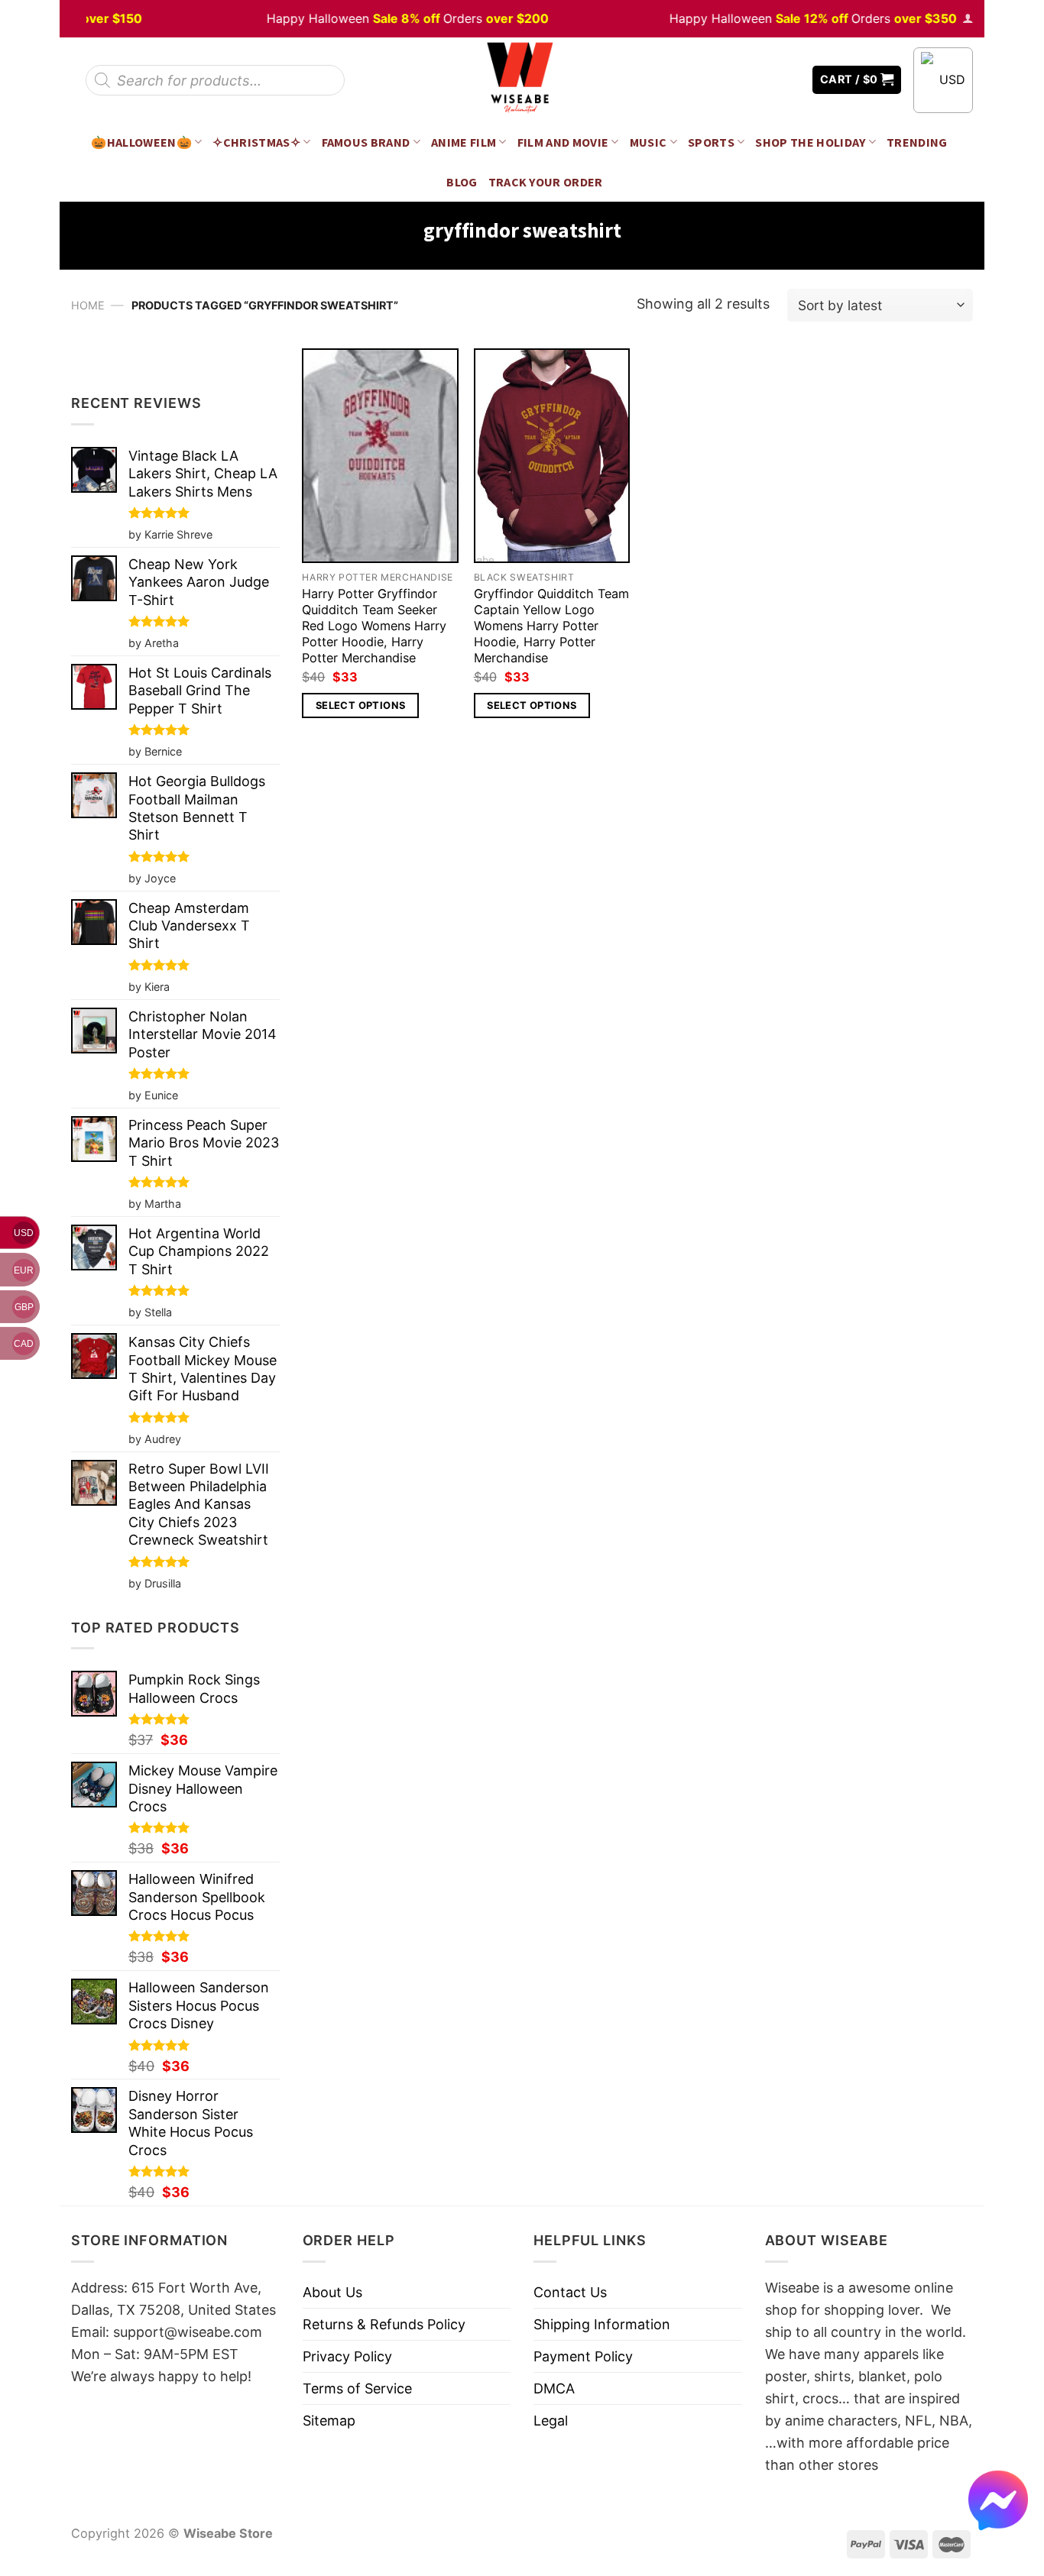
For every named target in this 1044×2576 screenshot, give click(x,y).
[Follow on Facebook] (744, 80)
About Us (332, 2292)
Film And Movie (563, 142)
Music (648, 142)
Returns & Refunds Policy (384, 2324)
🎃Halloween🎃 (141, 142)
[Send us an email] (789, 80)
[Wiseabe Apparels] (522, 80)
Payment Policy (583, 2356)
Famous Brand (366, 142)
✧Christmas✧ (256, 142)
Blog (462, 182)
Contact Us (570, 2292)
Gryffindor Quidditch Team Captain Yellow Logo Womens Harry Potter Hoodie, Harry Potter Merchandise (551, 626)
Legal (551, 2421)
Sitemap (329, 2421)
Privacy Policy (347, 2356)
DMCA (554, 2388)
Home (88, 305)
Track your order (546, 182)
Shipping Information (602, 2324)
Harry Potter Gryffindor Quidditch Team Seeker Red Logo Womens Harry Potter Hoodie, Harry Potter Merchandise (374, 626)
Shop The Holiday (810, 142)
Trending (917, 142)
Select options (360, 705)
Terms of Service (357, 2388)
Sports (711, 142)
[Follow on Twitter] (767, 80)
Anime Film (464, 142)
